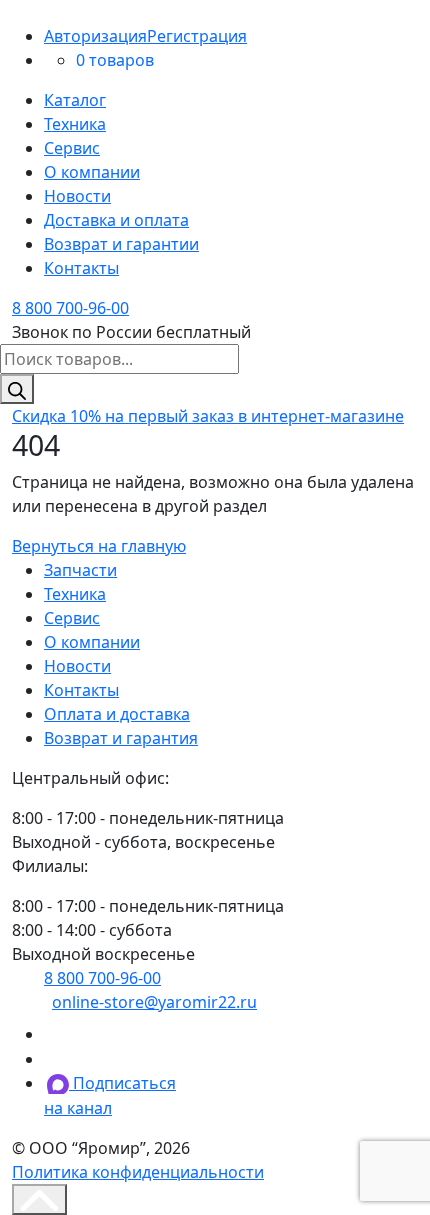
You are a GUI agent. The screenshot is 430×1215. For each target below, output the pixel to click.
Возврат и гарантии (121, 244)
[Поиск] (17, 389)
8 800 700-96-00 (70, 308)
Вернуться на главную (99, 546)
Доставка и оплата (116, 220)
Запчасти (80, 570)
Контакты (81, 268)
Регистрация (197, 36)
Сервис (72, 148)
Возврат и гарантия (121, 738)
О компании (92, 172)
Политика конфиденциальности (138, 1172)
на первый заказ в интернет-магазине (208, 416)
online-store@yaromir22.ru (154, 1002)
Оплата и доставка (117, 714)
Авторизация (95, 36)
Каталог (75, 100)
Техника (75, 124)
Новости (77, 196)
